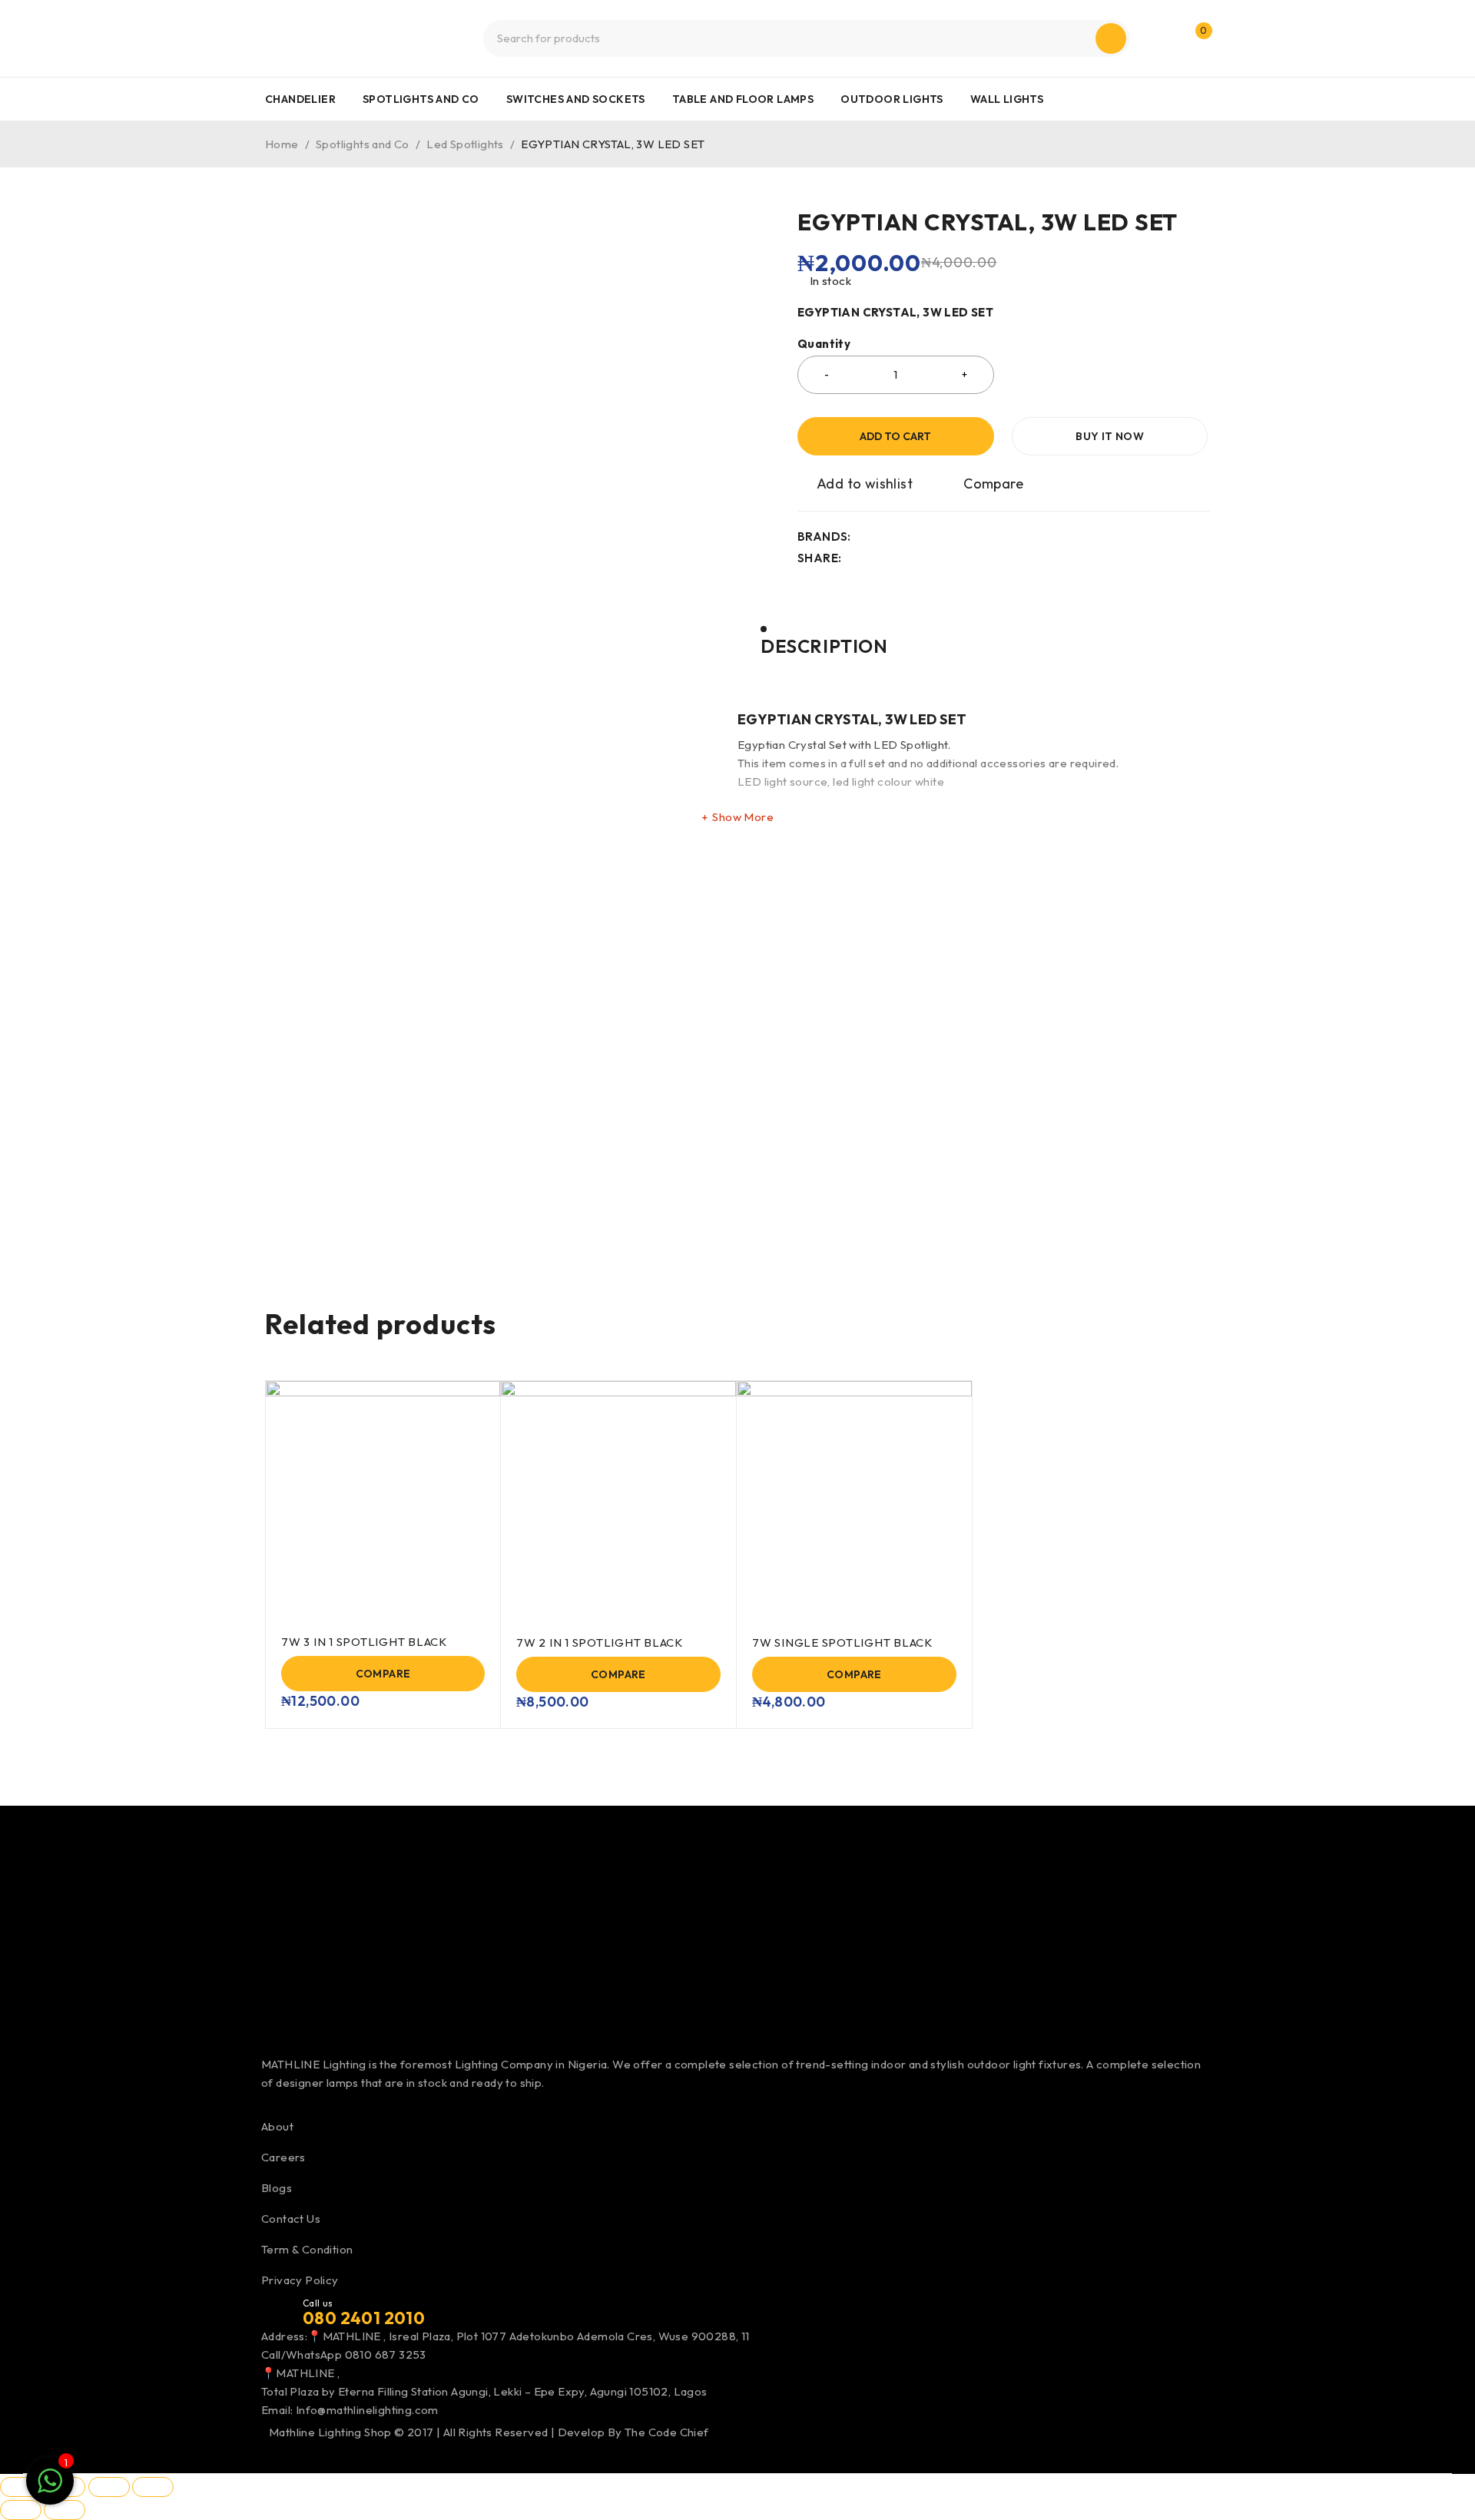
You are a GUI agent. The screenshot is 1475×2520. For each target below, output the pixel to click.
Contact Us (291, 2219)
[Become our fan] (267, 2101)
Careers (283, 2157)
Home (282, 144)
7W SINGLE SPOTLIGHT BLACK (842, 1642)
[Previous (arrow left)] (21, 2510)
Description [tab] (824, 646)
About (277, 2126)
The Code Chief (667, 2432)
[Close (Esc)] (153, 2487)
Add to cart (895, 436)
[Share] (109, 2487)
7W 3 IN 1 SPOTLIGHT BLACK (364, 1642)
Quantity (824, 344)
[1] (50, 2489)
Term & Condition (307, 2249)
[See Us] (300, 2101)
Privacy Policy (300, 2280)
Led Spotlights (465, 144)
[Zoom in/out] (21, 2487)
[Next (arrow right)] (65, 2510)
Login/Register (1162, 38)
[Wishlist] (856, 484)
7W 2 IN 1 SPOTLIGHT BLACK (600, 1642)
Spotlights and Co (363, 144)
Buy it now (1110, 436)
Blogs (277, 2188)
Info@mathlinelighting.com (367, 2410)
